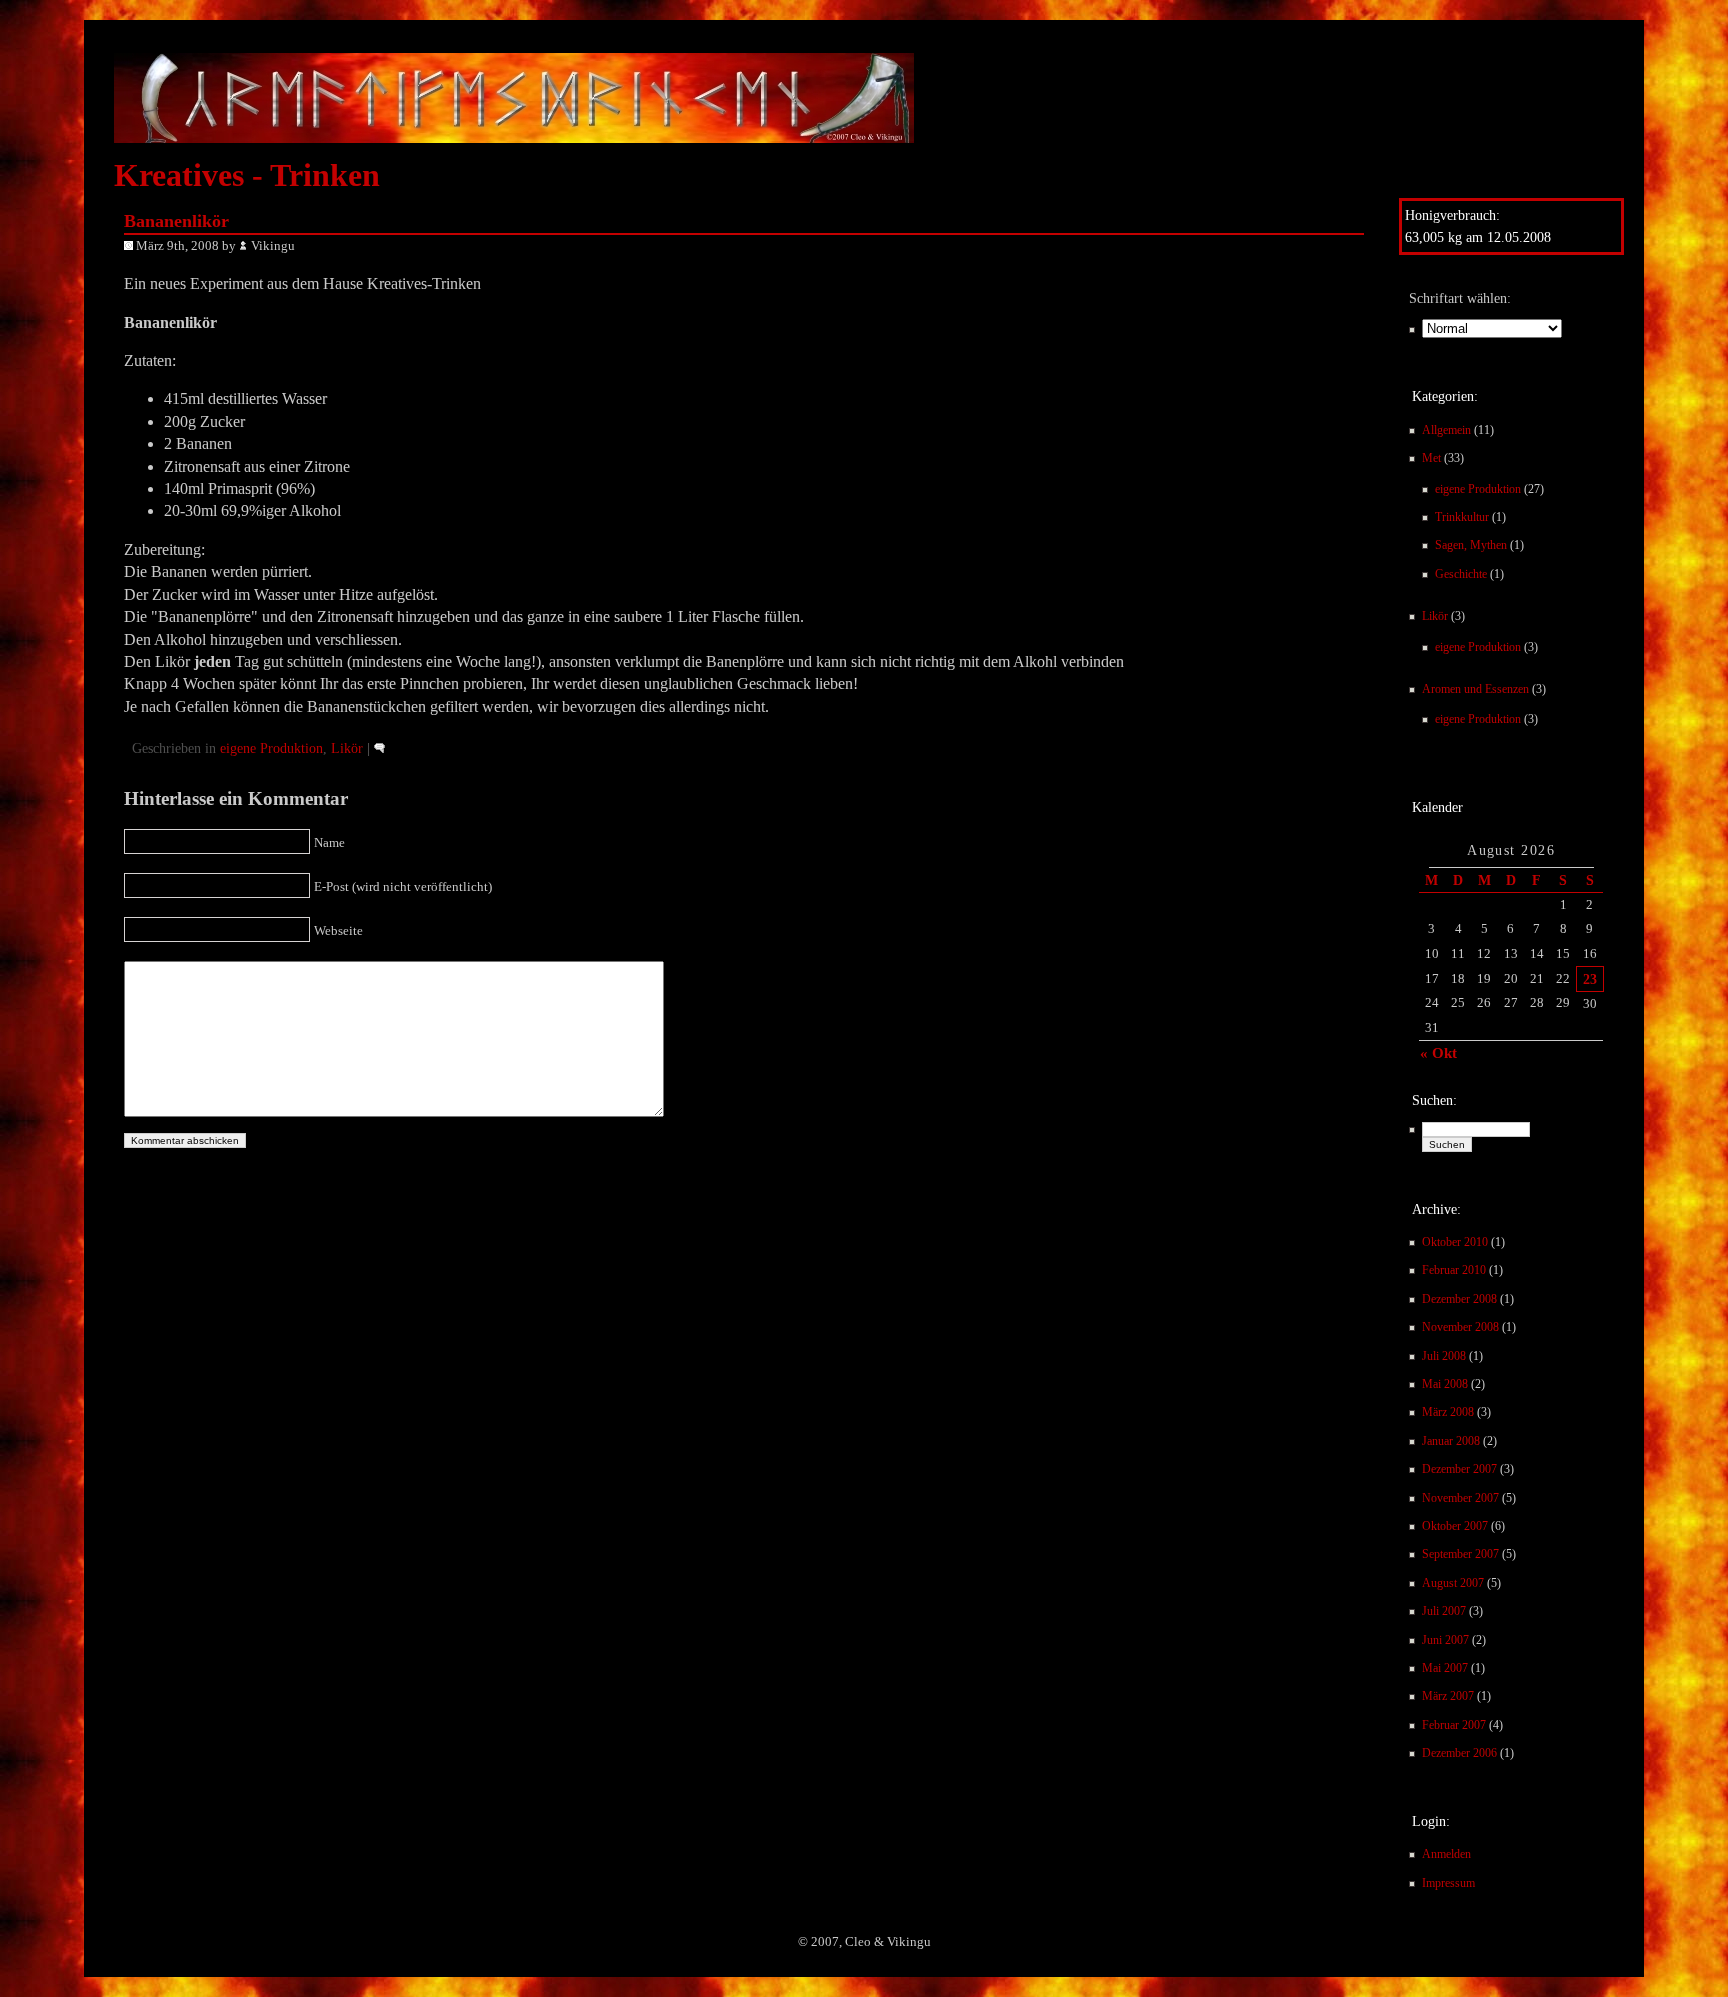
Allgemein (1446, 430)
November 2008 (1460, 1327)
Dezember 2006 (1459, 1753)
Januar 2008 (1451, 1441)
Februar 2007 (1454, 1725)
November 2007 (1460, 1498)
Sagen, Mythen (1471, 545)
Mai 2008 (1445, 1384)
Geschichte (1461, 574)
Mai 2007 (1445, 1668)
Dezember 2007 (1459, 1469)
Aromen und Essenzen (1475, 689)
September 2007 (1460, 1554)
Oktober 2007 (1455, 1526)
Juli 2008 (1444, 1356)
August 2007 (1453, 1583)
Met (1431, 458)
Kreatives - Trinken (247, 175)
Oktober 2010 (1455, 1242)
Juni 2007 (1445, 1640)
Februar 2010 (1454, 1270)
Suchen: (1434, 1100)
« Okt (1438, 1053)
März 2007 (1448, 1696)
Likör (1435, 616)
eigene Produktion (1478, 489)
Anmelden (1446, 1854)
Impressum (1448, 1883)
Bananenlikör (176, 221)
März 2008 (1448, 1412)
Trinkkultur (1462, 517)
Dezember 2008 (1459, 1299)
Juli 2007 (1444, 1611)
